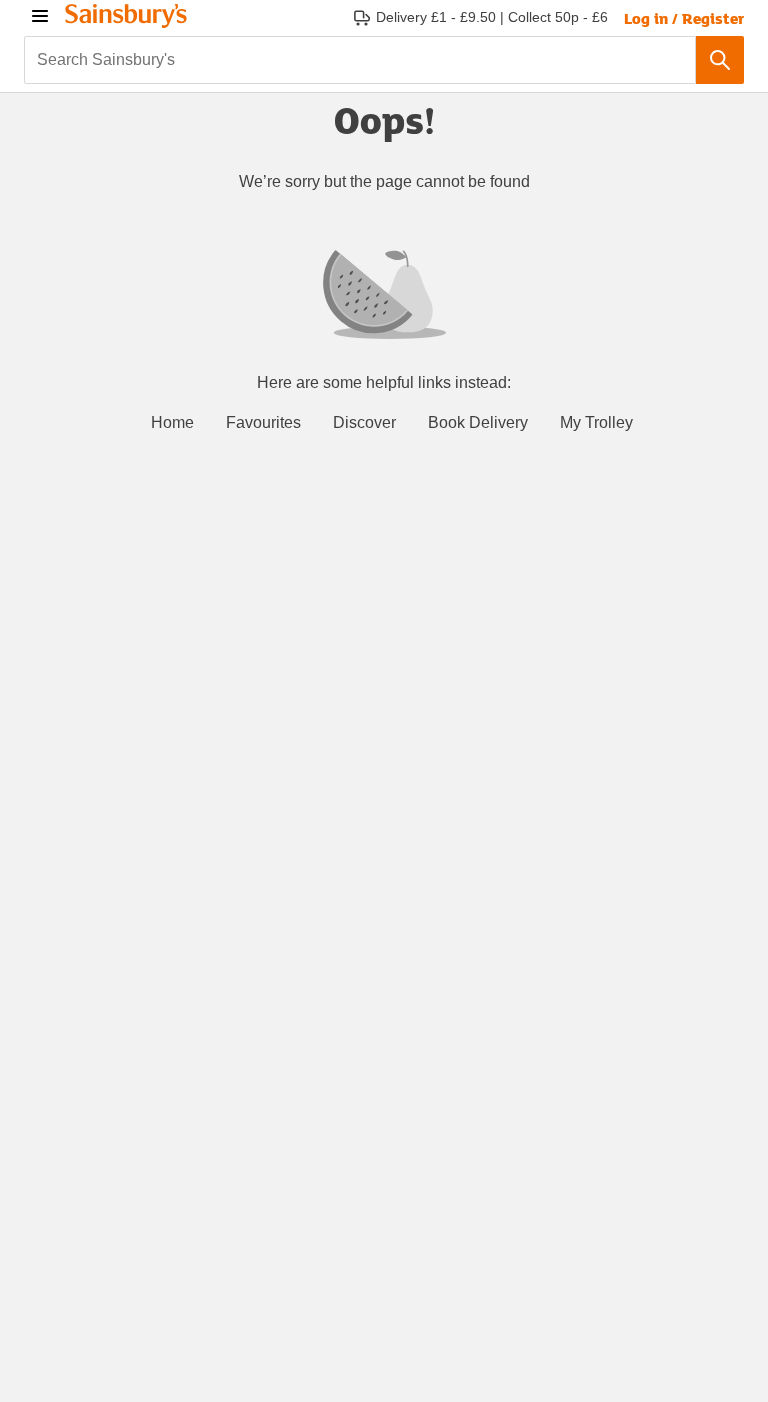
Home (172, 422)
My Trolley (596, 422)
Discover (364, 422)
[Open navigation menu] (40, 16)
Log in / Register (684, 18)
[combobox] (360, 60)
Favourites (263, 422)
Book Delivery (478, 422)
